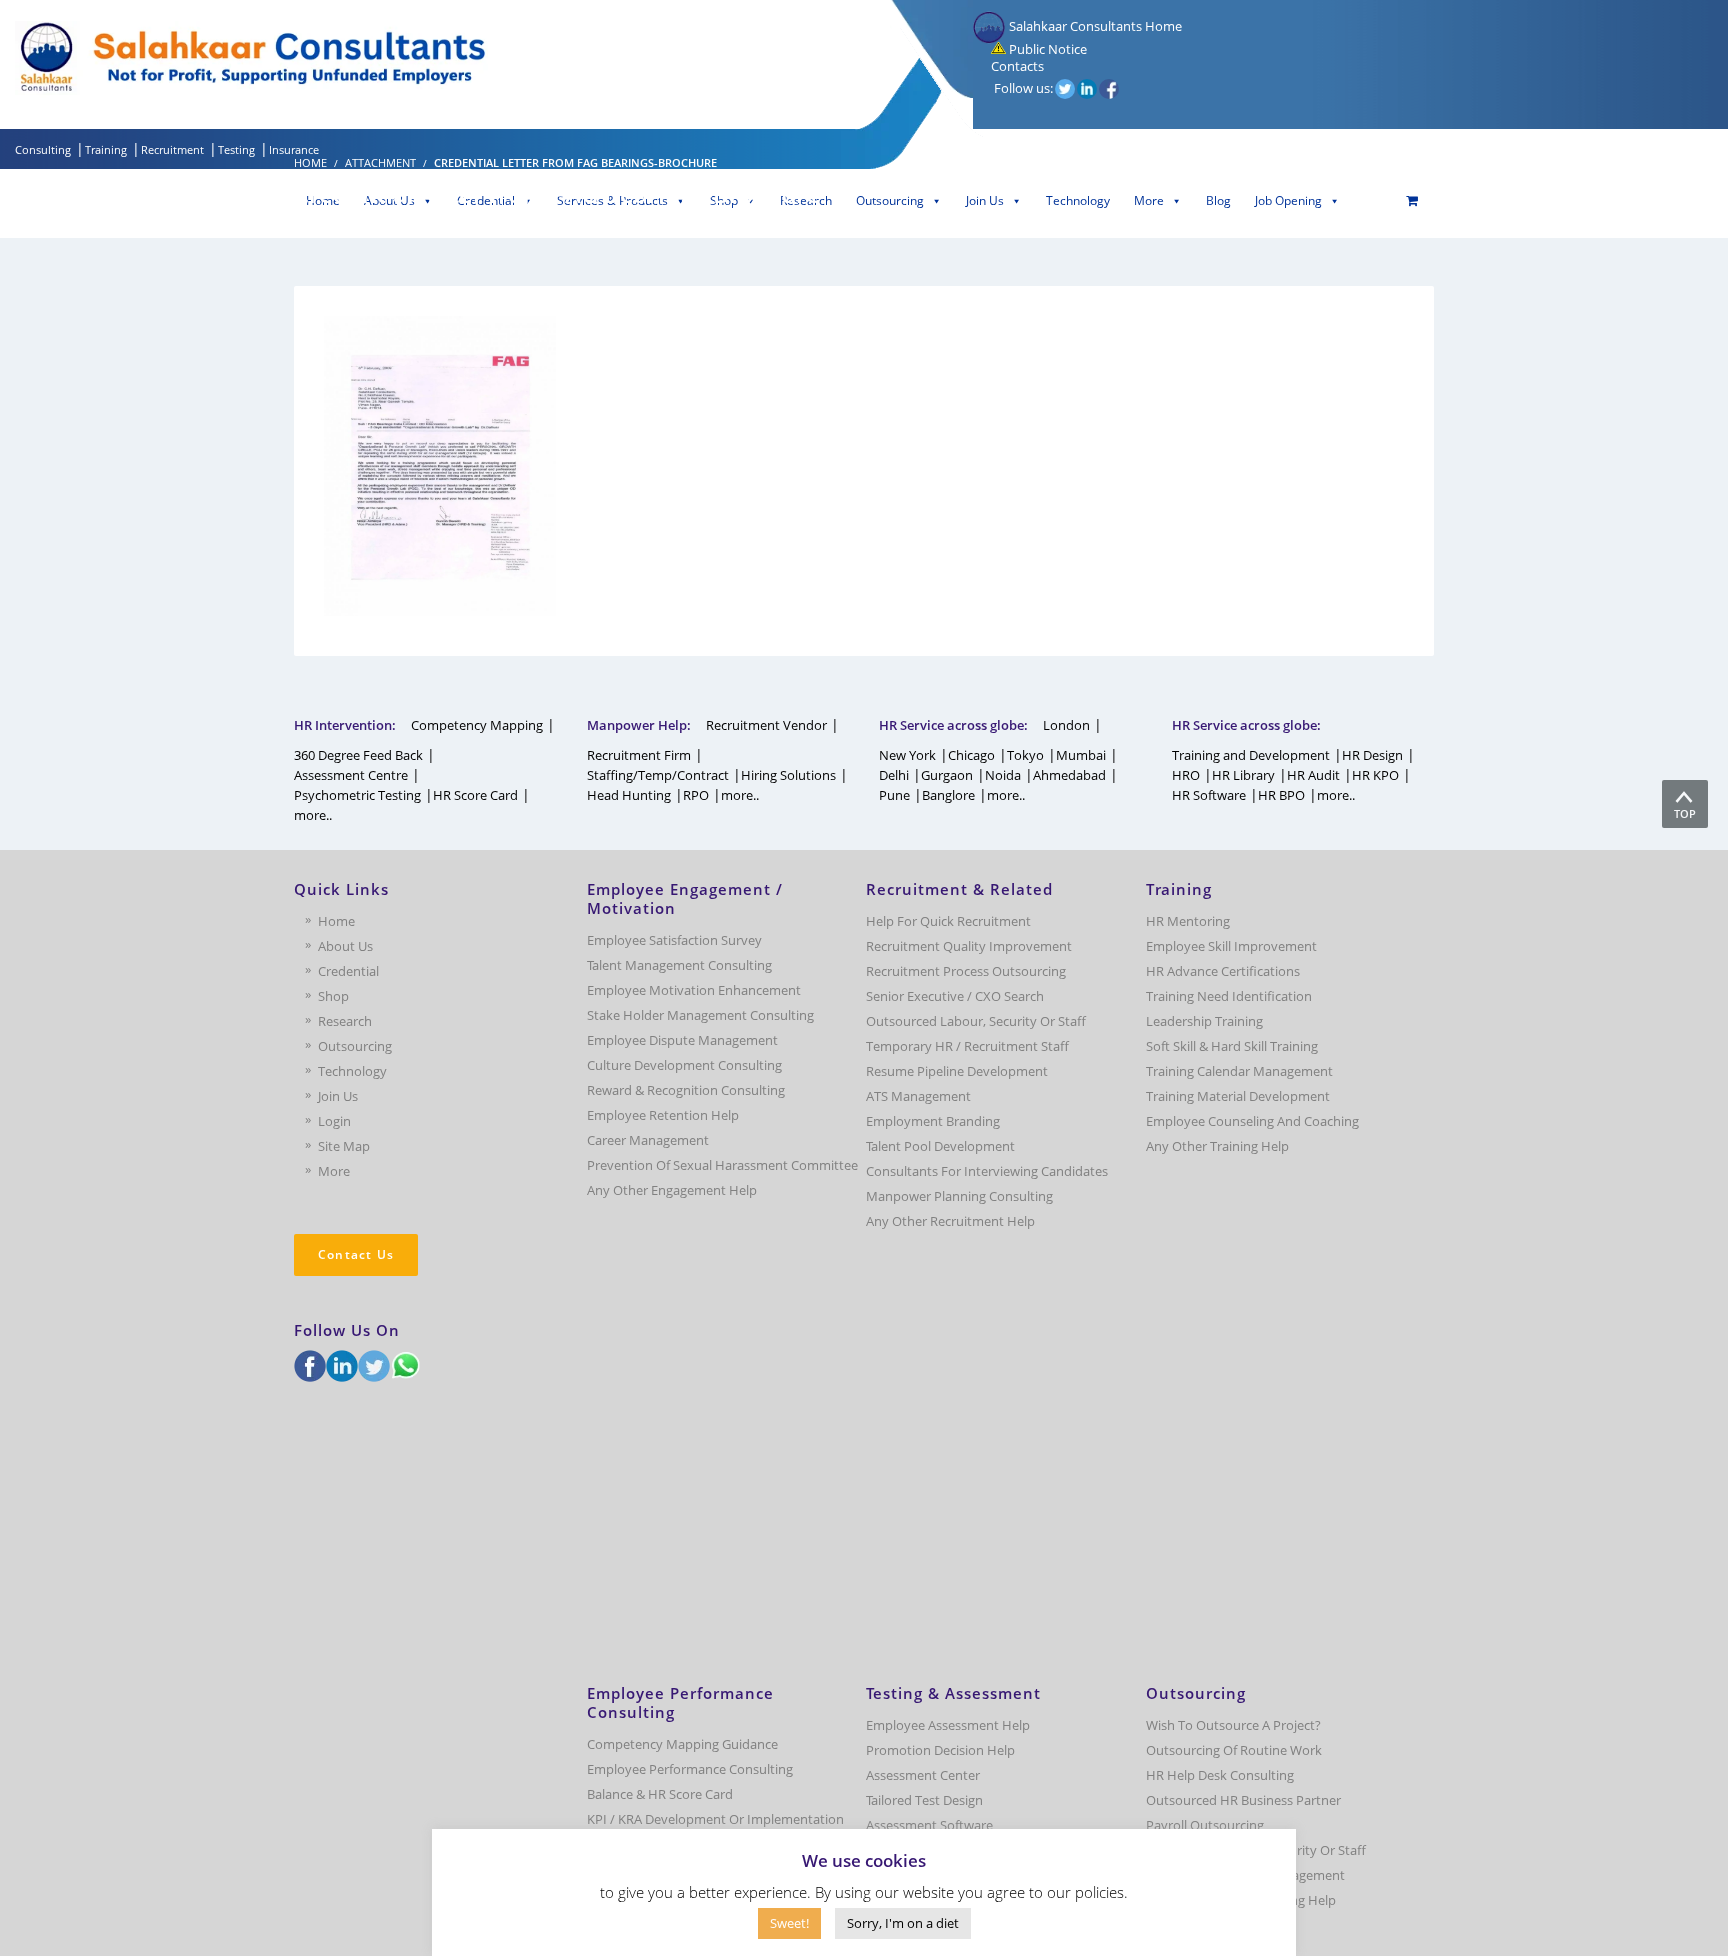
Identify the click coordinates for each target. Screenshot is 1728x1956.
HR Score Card (475, 795)
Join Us (985, 200)
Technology (1078, 200)
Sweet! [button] (789, 1923)
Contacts (1016, 66)
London (1066, 725)
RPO (696, 795)
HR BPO (1281, 795)
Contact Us (356, 1254)
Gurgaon (947, 775)
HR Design (1372, 755)
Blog (1218, 200)
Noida (1003, 775)
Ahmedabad (1069, 775)
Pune (894, 795)
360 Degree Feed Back (358, 755)
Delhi (894, 775)
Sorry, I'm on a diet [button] (903, 1923)
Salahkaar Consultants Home (1094, 26)
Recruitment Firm (639, 755)
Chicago (971, 755)
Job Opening (1288, 200)
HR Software (1209, 795)
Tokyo (1025, 755)
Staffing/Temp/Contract (658, 775)
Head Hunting (629, 795)
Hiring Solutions (788, 775)
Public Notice (1046, 49)
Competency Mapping (477, 725)
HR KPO (1375, 775)
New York (907, 755)
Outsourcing (890, 200)
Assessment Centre (351, 775)
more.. (313, 815)
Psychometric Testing (357, 795)
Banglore (948, 795)
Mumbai (1081, 755)
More (1149, 200)
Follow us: (1023, 88)
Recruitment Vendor (766, 725)
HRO (1186, 775)
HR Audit (1313, 775)
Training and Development (1251, 755)
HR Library (1243, 775)
